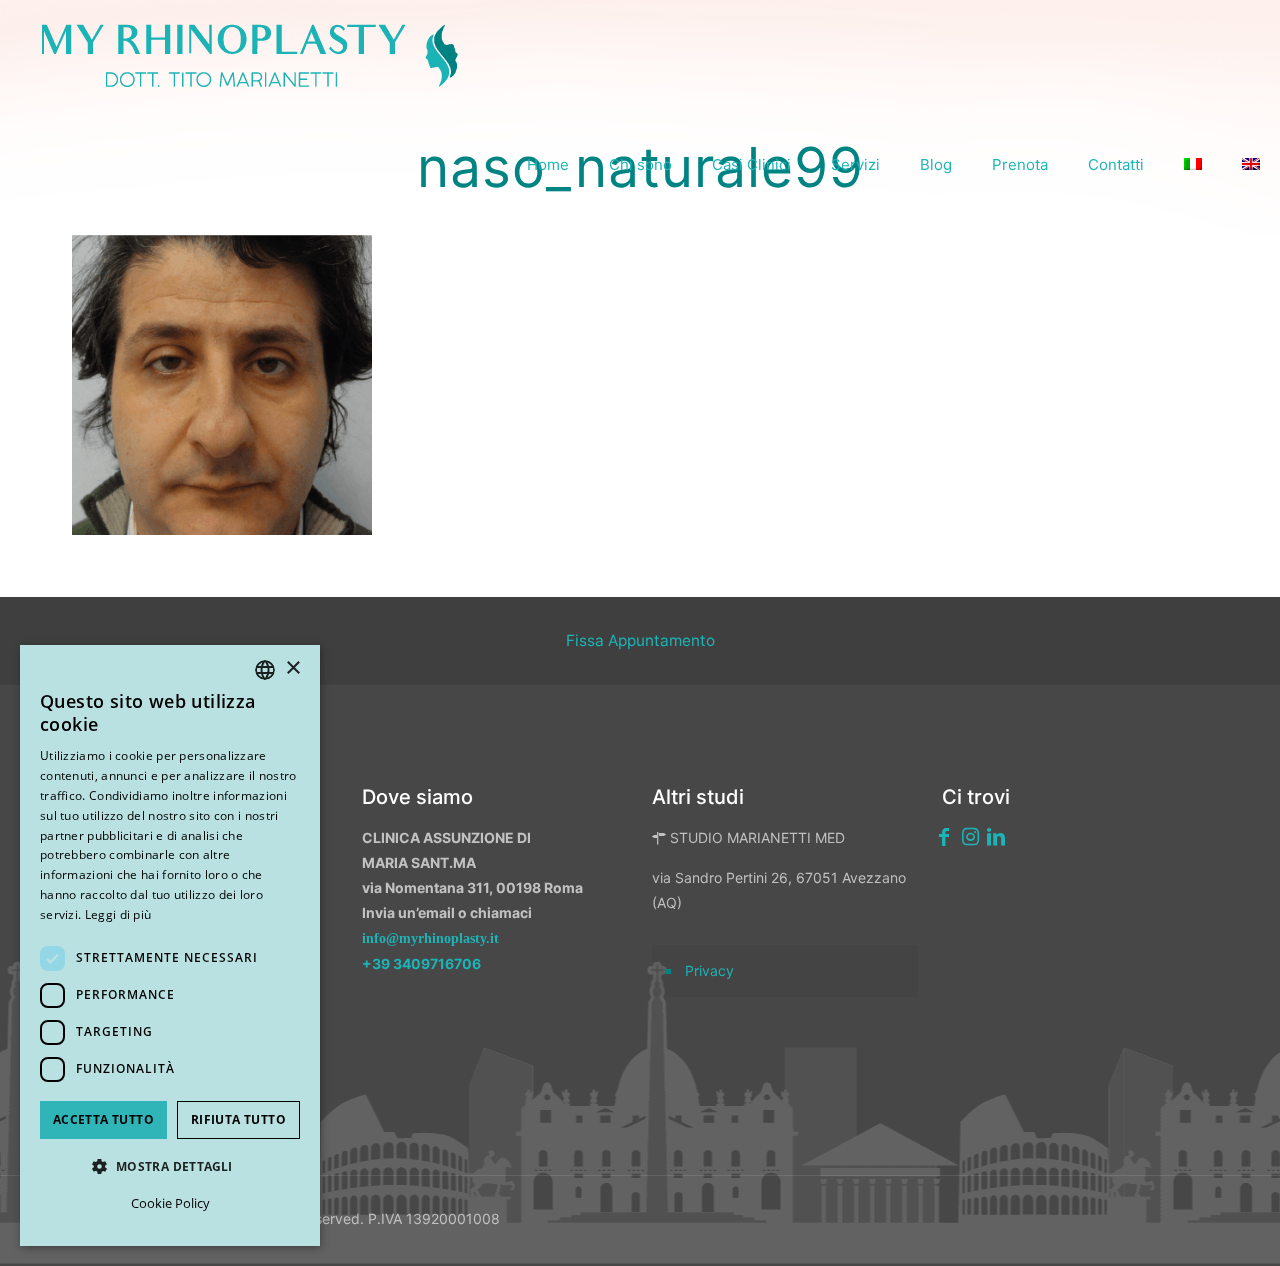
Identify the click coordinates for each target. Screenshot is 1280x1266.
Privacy (709, 970)
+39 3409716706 (421, 963)
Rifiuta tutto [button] (238, 1119)
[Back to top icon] (1159, 1225)
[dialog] (170, 945)
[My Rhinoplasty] (250, 55)
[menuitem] (1193, 165)
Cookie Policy (170, 1203)
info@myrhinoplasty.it (430, 938)
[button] (170, 1166)
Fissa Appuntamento (640, 640)
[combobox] (265, 670)
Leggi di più (118, 914)
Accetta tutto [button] (103, 1119)
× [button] (292, 668)
